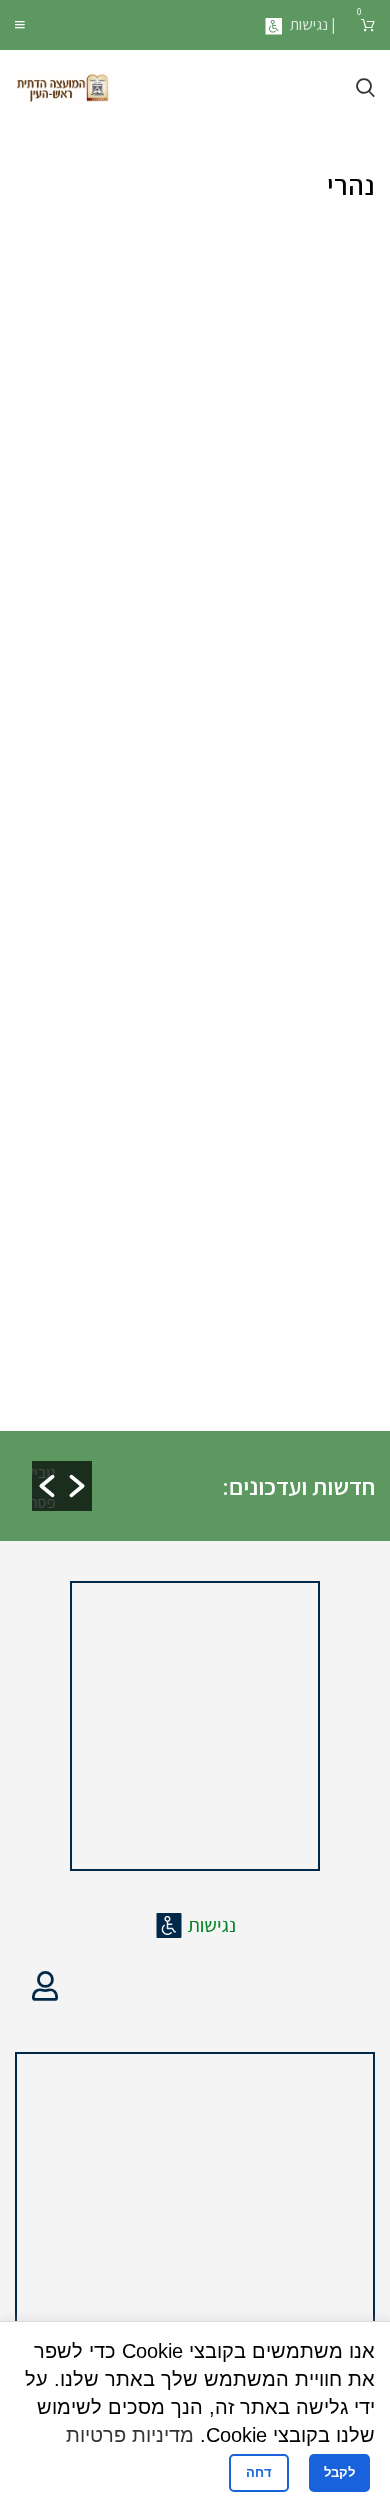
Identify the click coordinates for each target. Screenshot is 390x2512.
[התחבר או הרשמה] (45, 1986)
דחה (259, 2472)
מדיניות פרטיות (130, 2435)
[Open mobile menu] (20, 25)
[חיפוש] (365, 88)
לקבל (339, 2472)
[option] (205, 1453)
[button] (47, 1486)
